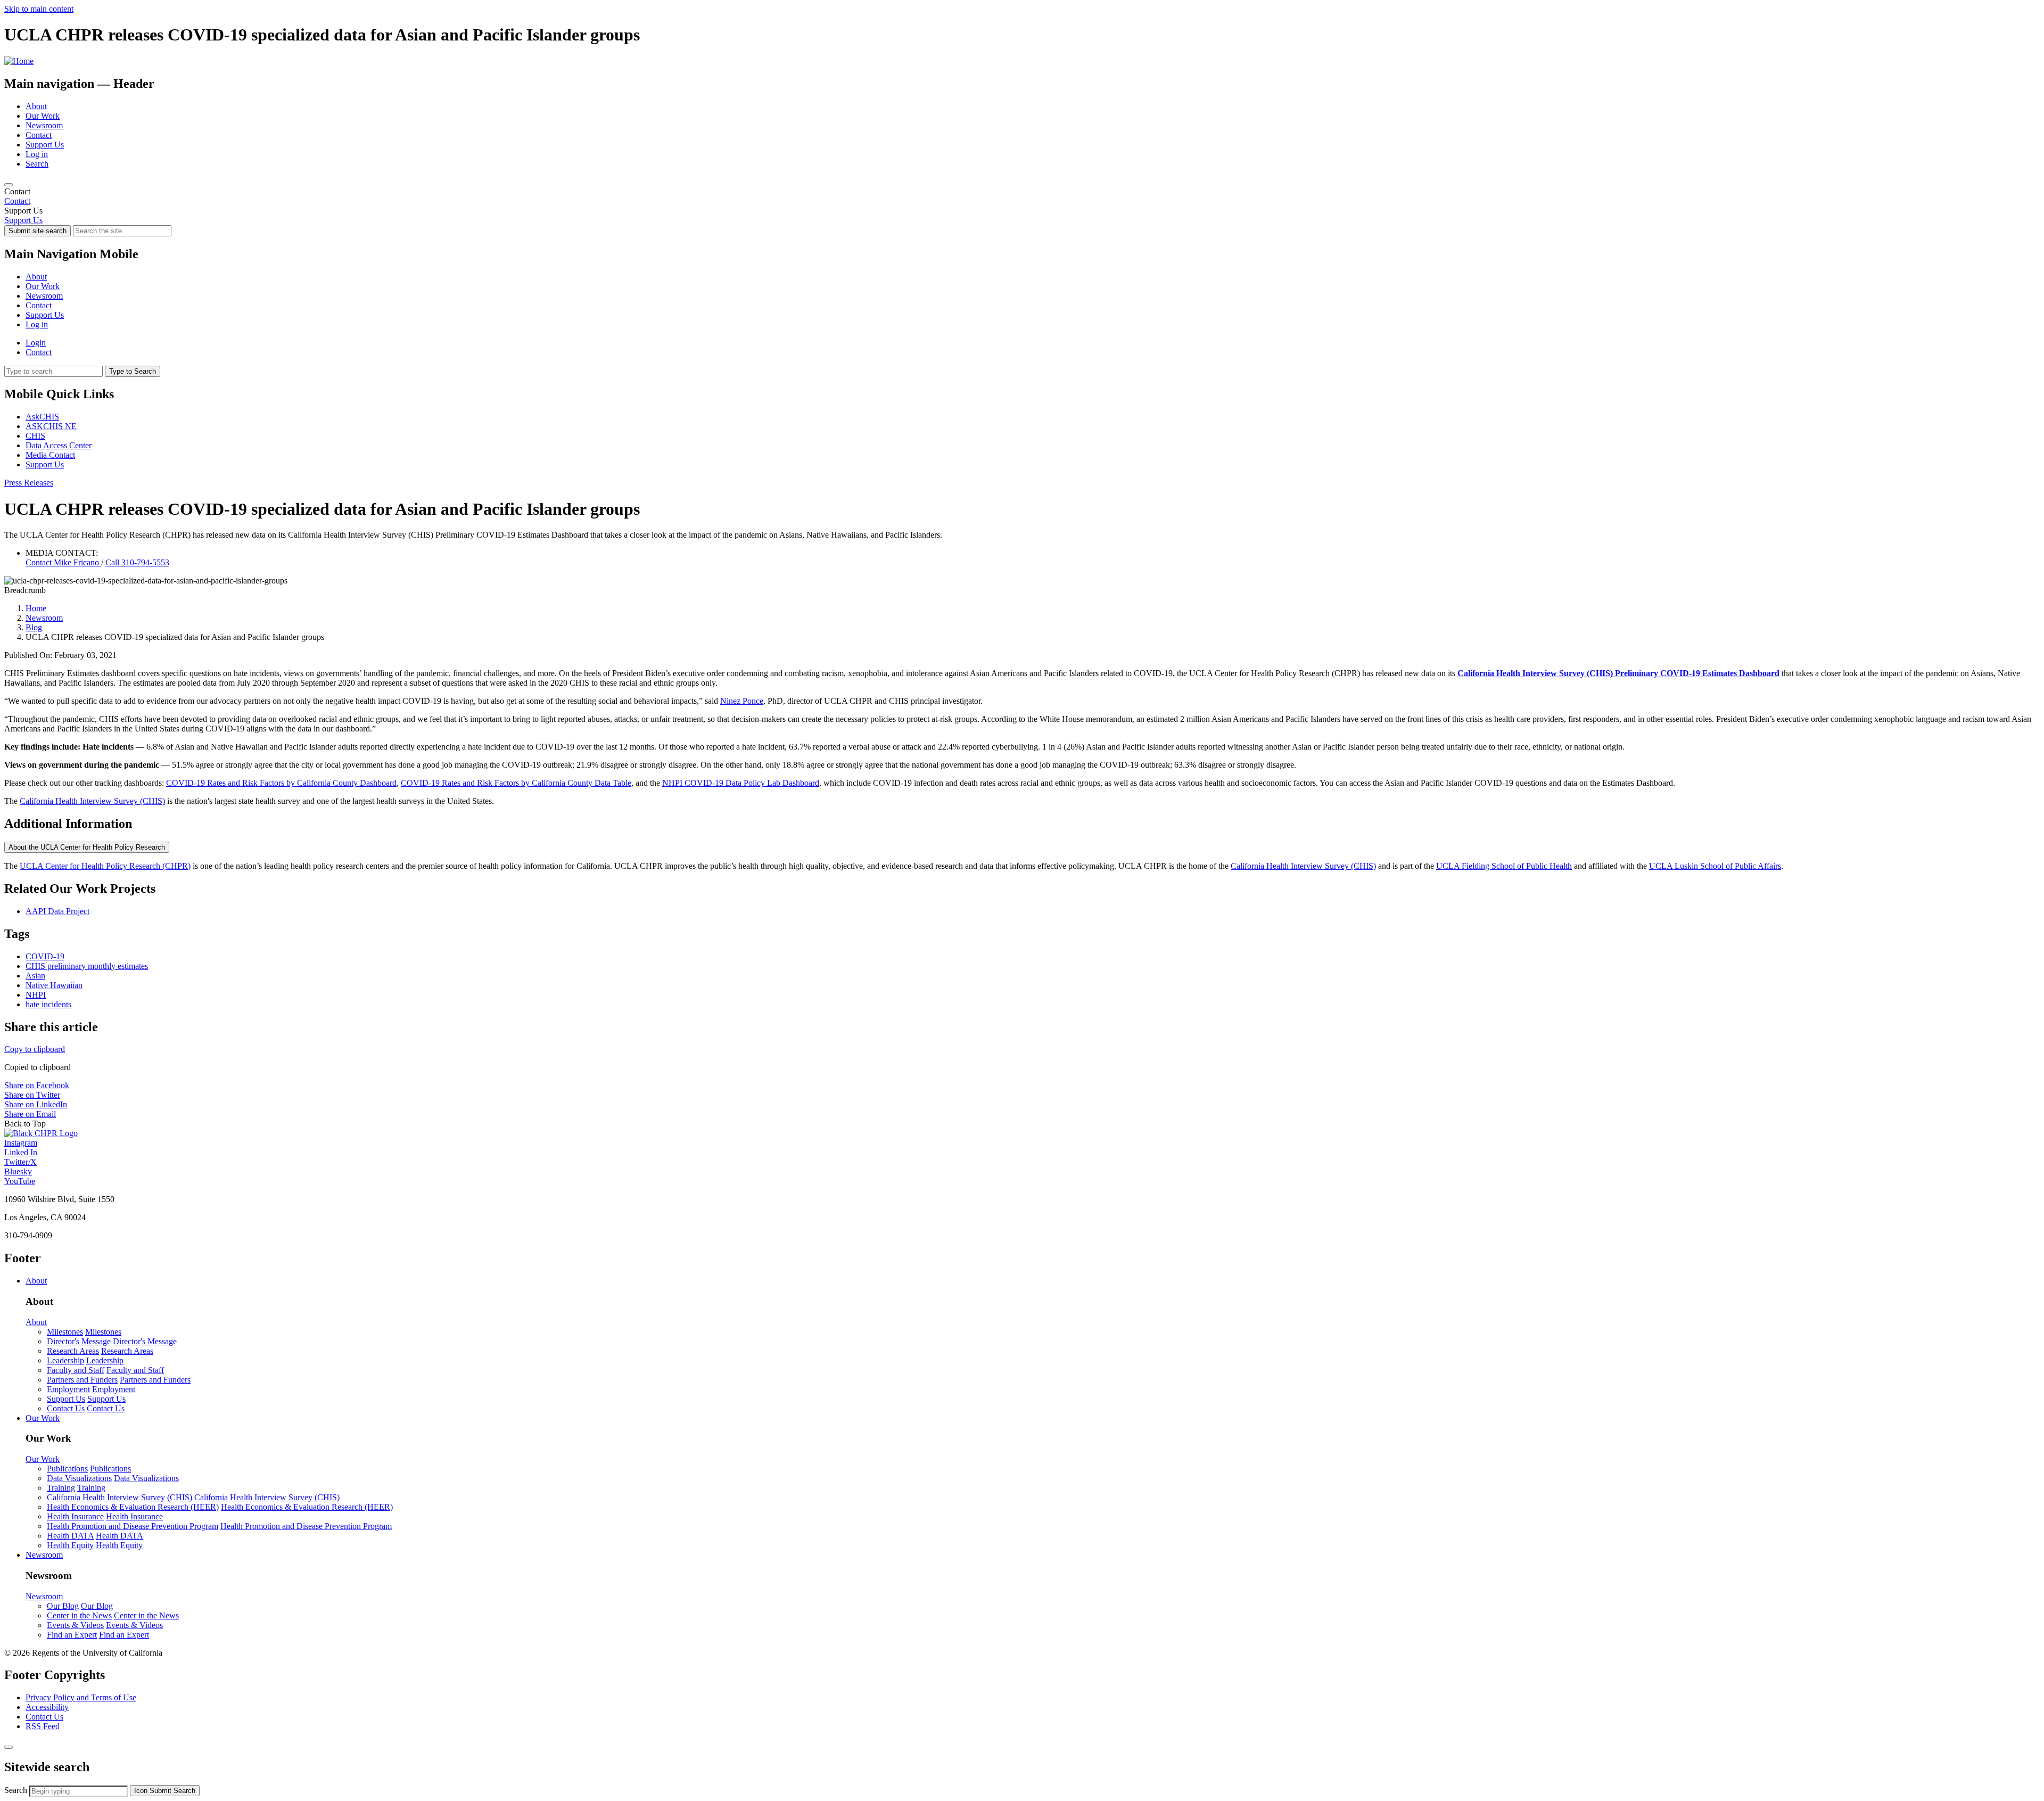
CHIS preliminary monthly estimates (87, 966)
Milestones (65, 1332)
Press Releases (29, 483)
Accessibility (47, 1707)
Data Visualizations (79, 1478)
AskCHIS (42, 417)
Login (36, 343)
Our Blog (63, 1606)
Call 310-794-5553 (137, 562)
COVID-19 (45, 956)
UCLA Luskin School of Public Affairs (1715, 866)
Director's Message (79, 1341)
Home (36, 608)
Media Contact (50, 455)
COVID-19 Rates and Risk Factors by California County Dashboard (281, 783)
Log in (37, 154)
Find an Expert (72, 1635)
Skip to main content (39, 9)
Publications (67, 1469)
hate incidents (48, 1004)
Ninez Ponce (742, 701)
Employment (68, 1389)
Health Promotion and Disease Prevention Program (133, 1526)
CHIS (35, 436)
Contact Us (66, 1408)
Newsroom (44, 125)
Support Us (45, 145)
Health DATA (70, 1536)
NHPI (36, 995)
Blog (34, 627)
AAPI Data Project (57, 911)
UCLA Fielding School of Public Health (1504, 866)
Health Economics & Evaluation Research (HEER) (133, 1507)
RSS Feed (43, 1726)
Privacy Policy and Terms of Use (81, 1697)
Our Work (43, 116)
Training (61, 1488)
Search (37, 164)
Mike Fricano (63, 562)
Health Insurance (75, 1516)
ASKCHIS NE (51, 426)
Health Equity (70, 1545)
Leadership (65, 1360)
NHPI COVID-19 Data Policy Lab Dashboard (741, 783)
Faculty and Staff (76, 1370)
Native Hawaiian (54, 985)
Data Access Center (59, 445)
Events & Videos (75, 1625)
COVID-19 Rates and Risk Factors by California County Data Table (516, 783)
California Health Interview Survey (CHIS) (92, 801)
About (36, 106)
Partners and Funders (82, 1380)
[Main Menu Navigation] (9, 185)
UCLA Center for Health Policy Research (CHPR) (105, 866)
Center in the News (79, 1615)
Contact (39, 135)
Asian (35, 976)
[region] (1022, 196)
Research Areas (73, 1351)
